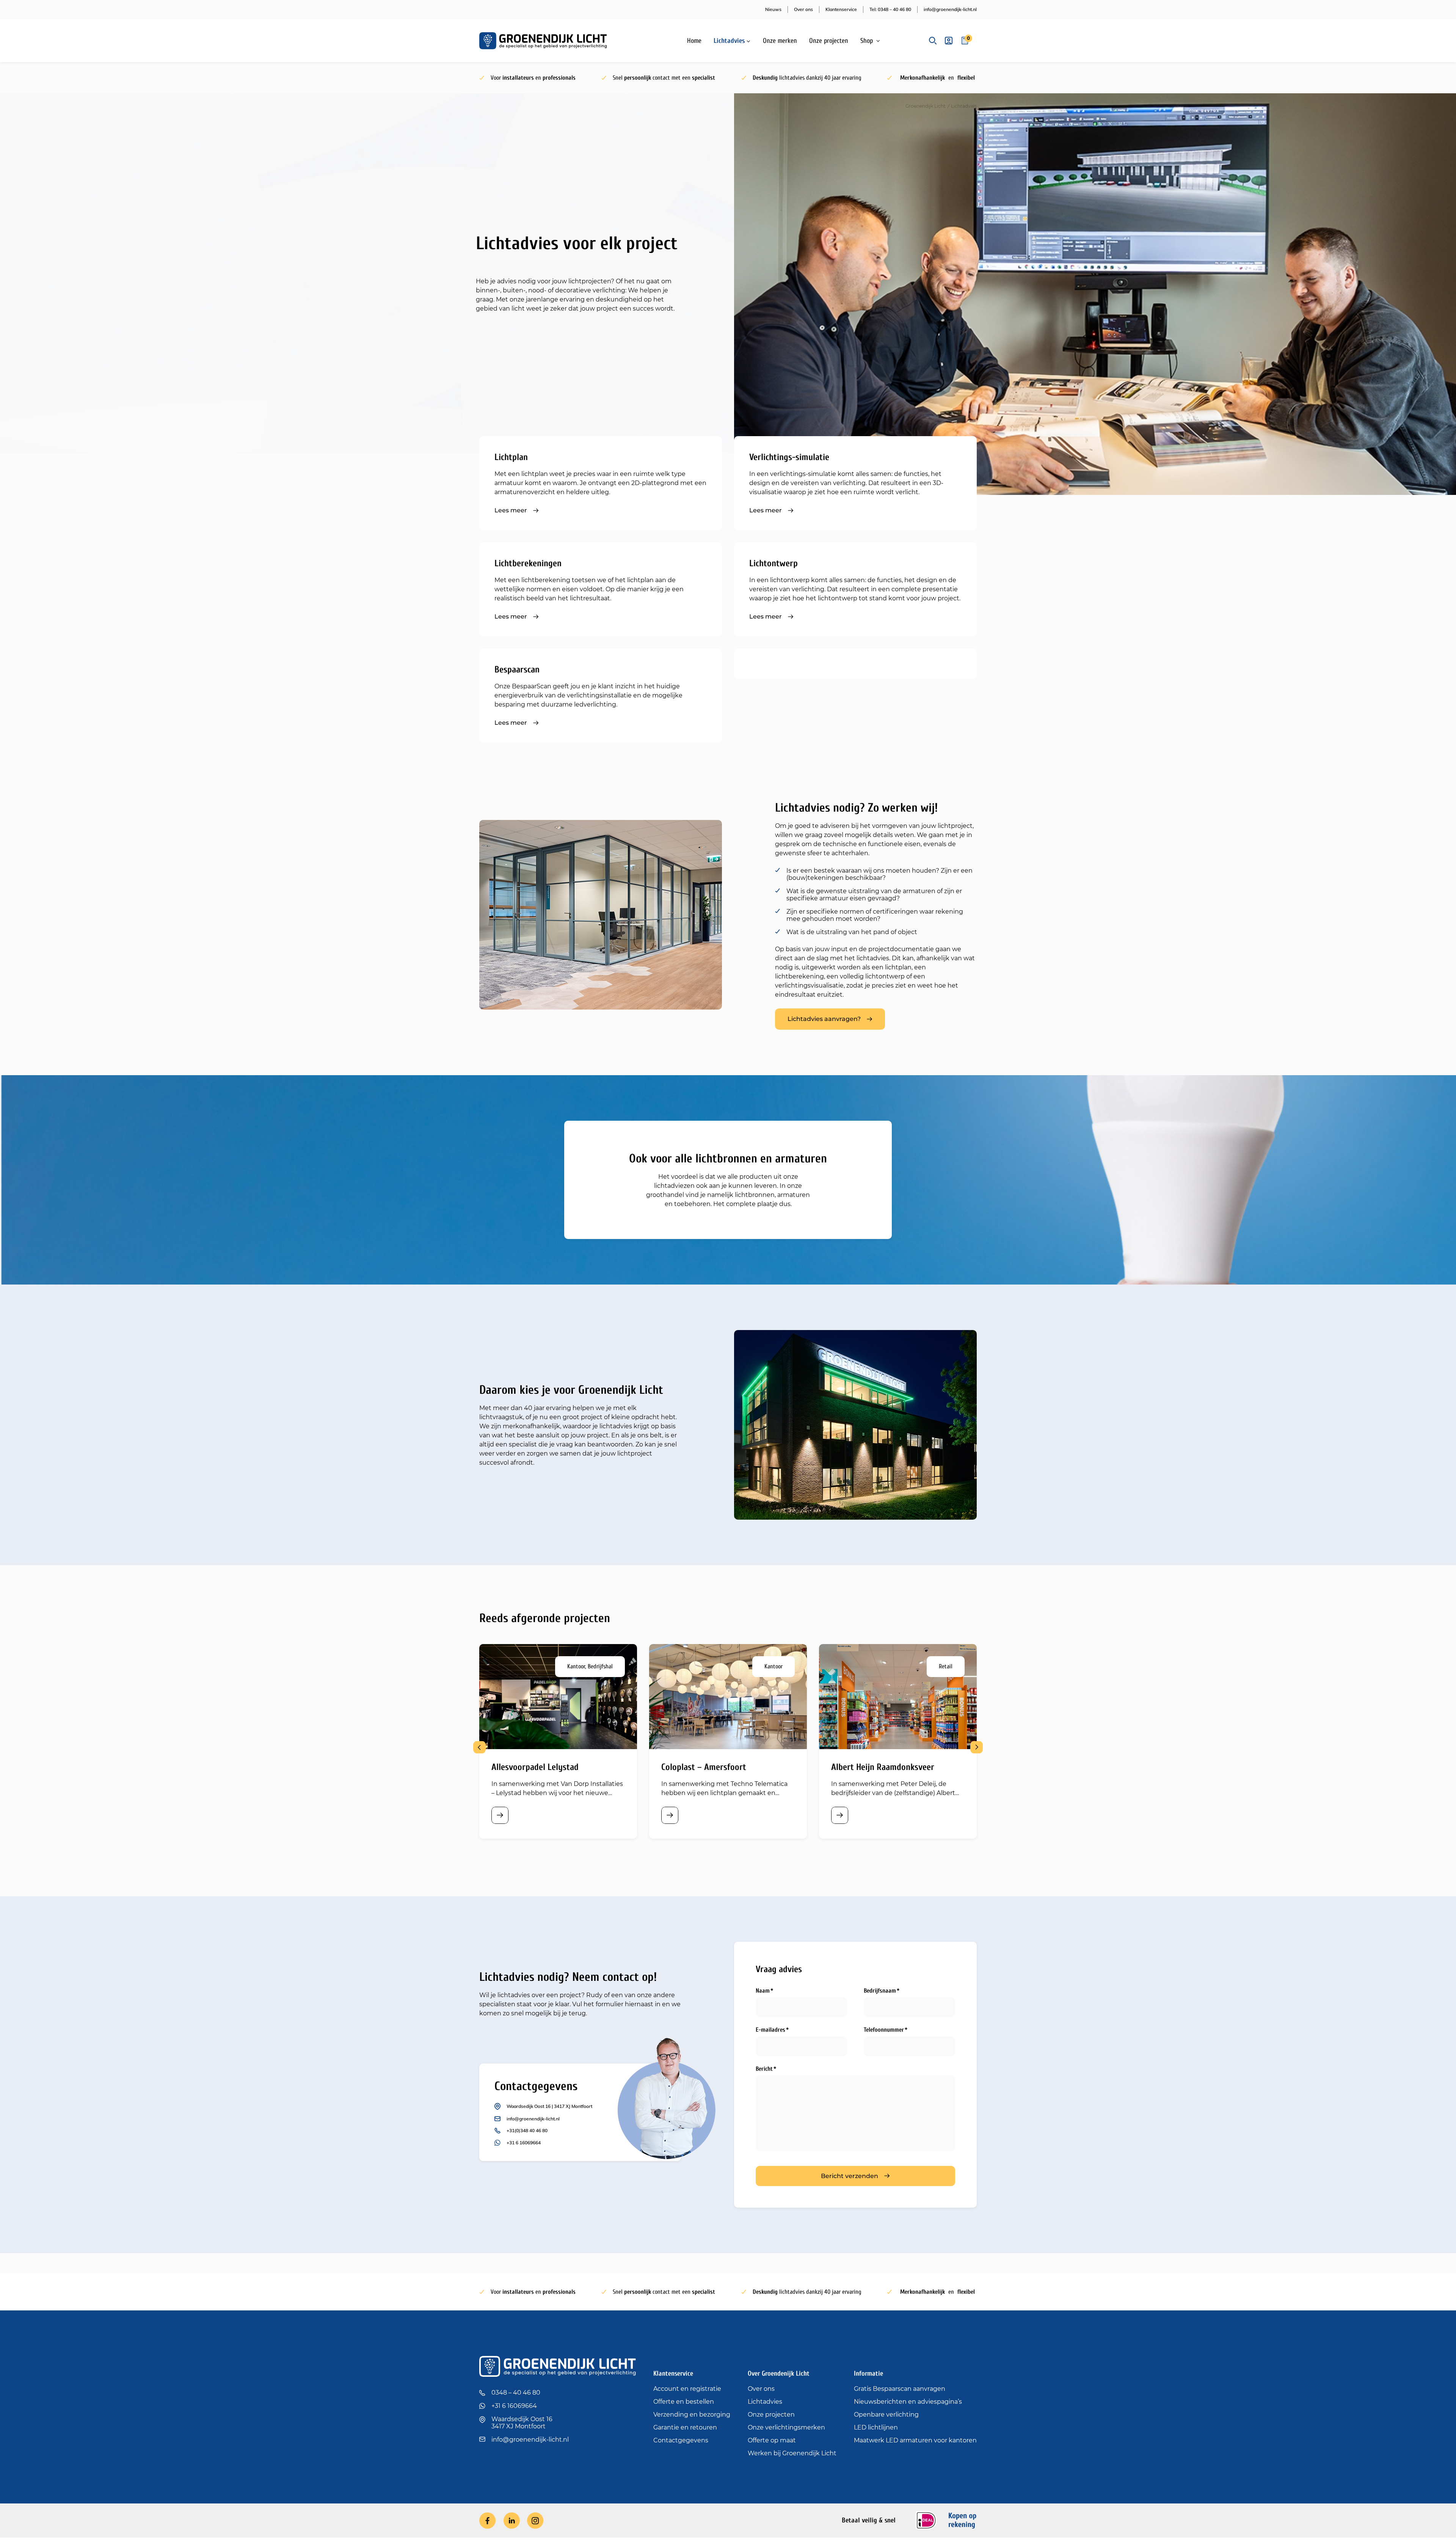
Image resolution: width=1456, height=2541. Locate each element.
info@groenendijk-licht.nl (950, 9)
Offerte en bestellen (684, 2402)
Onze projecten (829, 41)
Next (977, 1747)
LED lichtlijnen (876, 2427)
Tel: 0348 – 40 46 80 (890, 9)
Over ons (803, 9)
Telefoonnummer (884, 2030)
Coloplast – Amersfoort (704, 1767)
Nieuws (773, 9)
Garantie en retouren (685, 2427)
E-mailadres (770, 2030)
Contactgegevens (681, 2440)
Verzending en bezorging (692, 2415)
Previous (479, 1747)
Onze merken (780, 41)
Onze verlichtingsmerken (786, 2427)
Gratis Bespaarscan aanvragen (900, 2389)
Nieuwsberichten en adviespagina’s (908, 2402)
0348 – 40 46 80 (516, 2393)
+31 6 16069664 (524, 2143)
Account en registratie (687, 2389)
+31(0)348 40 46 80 (527, 2130)
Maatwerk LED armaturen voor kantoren (915, 2440)
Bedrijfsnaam (880, 1991)
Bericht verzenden (850, 2176)
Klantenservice (841, 9)
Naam (763, 1991)
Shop (867, 41)
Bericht (764, 2069)
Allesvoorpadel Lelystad (535, 1767)
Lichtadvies (729, 41)
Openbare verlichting (886, 2415)
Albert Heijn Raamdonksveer (883, 1767)
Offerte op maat (772, 2440)
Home (694, 41)
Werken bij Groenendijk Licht (792, 2453)
